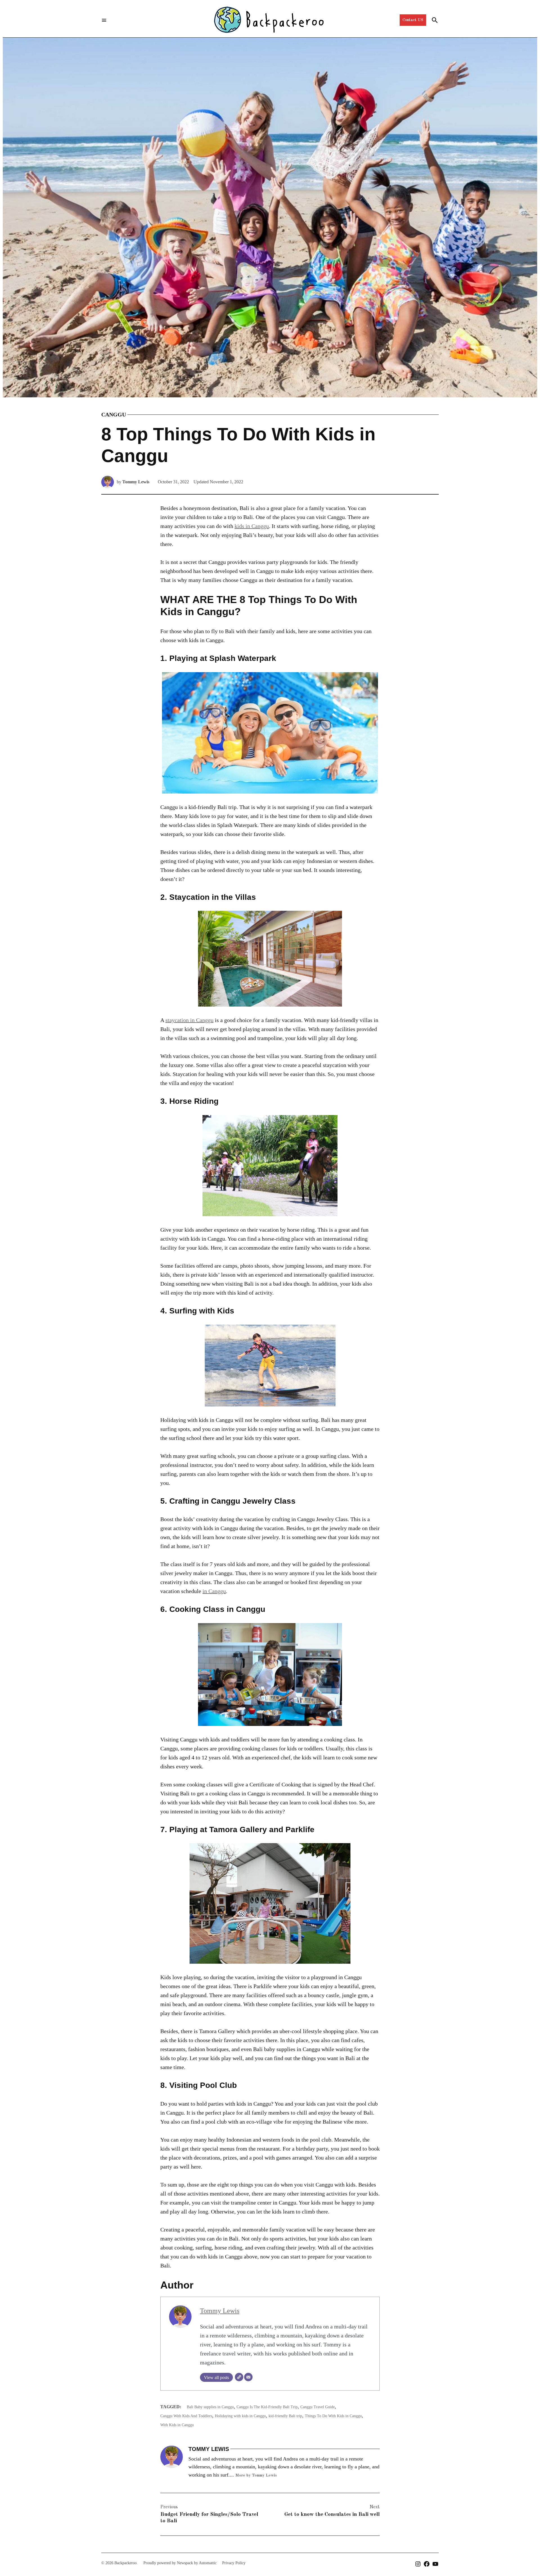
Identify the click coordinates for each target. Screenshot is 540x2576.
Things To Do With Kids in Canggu (333, 2416)
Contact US (413, 20)
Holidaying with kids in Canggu (240, 2416)
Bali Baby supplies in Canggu (210, 2407)
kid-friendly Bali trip (285, 2416)
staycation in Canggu (189, 1020)
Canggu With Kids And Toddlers (186, 2416)
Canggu (114, 414)
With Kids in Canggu (177, 2425)
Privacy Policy (234, 2563)
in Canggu (214, 1591)
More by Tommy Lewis (256, 2475)
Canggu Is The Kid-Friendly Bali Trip (267, 2407)
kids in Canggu (252, 526)
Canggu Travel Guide (318, 2407)
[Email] (248, 2377)
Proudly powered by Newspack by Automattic (180, 2563)
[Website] (239, 2377)
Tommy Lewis (136, 482)
